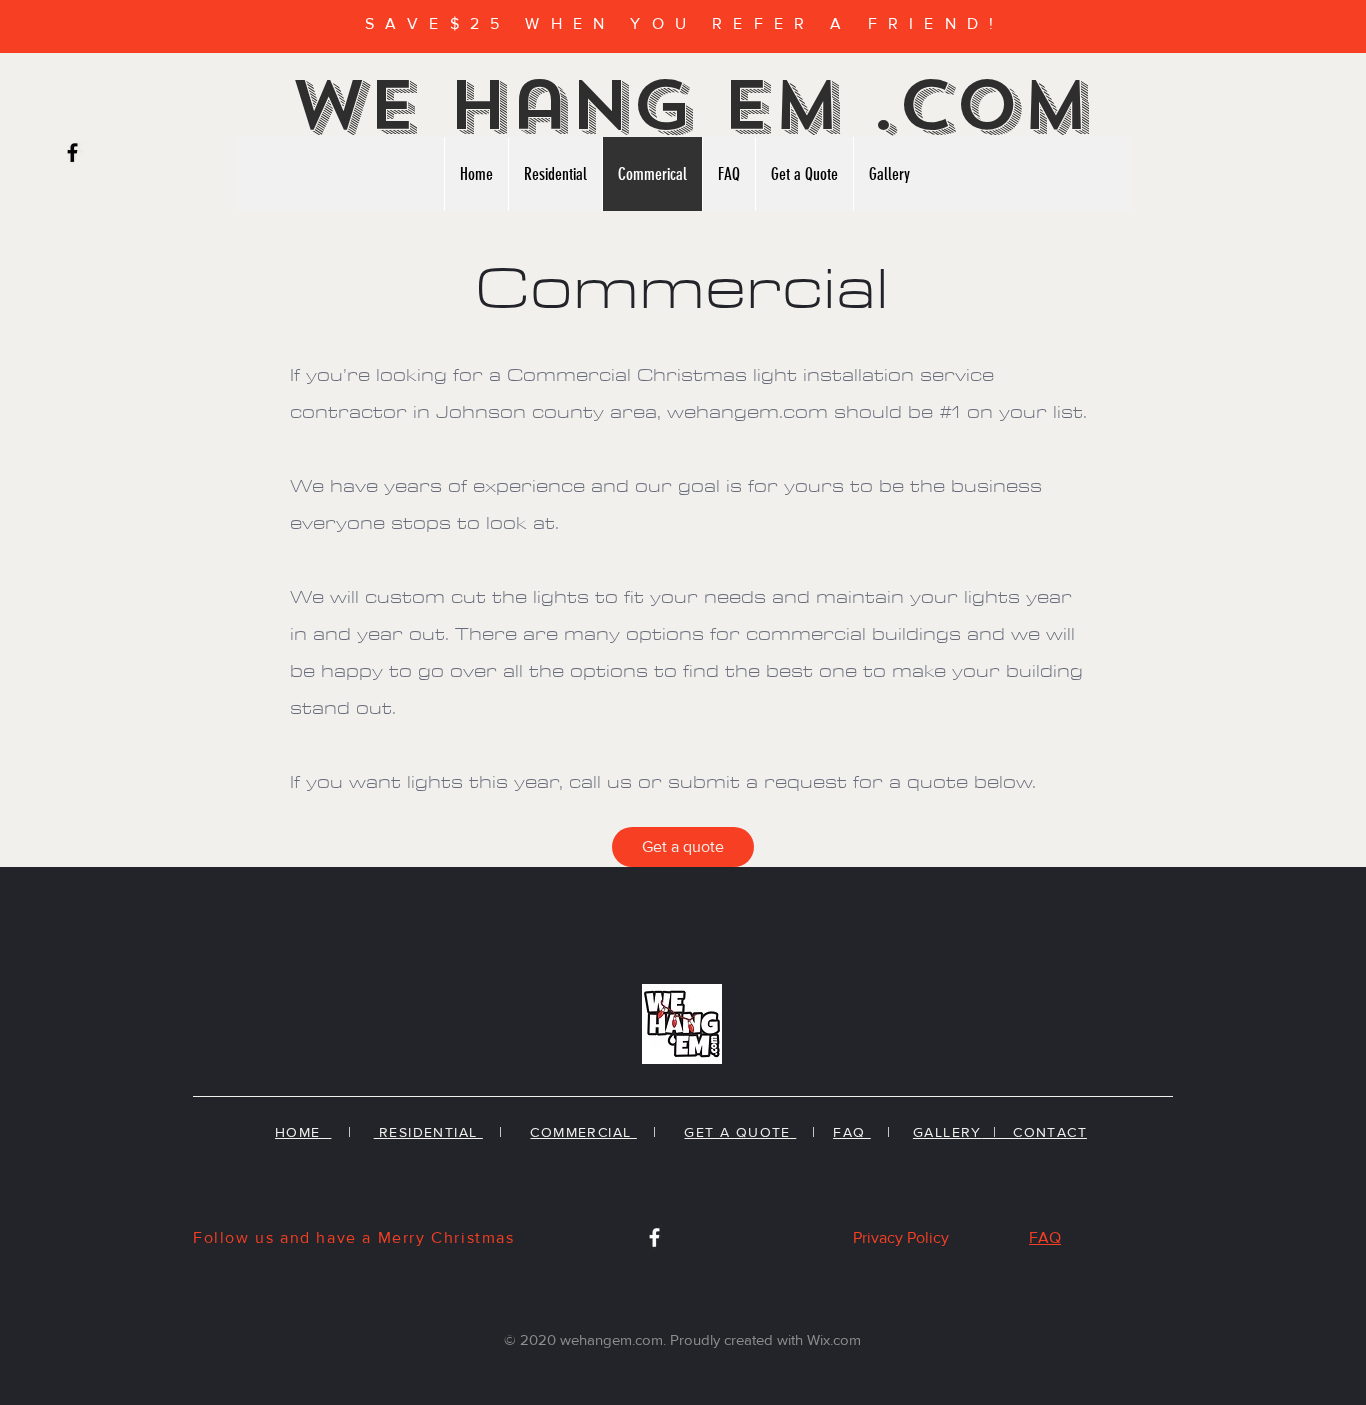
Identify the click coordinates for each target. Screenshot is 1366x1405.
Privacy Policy (901, 1237)
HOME (303, 1132)
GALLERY (947, 1132)
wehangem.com (747, 412)
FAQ (852, 1132)
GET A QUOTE (740, 1132)
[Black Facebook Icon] (72, 152)
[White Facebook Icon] (654, 1237)
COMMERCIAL (583, 1132)
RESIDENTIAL (428, 1132)
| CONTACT (1034, 1132)
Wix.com (834, 1339)
